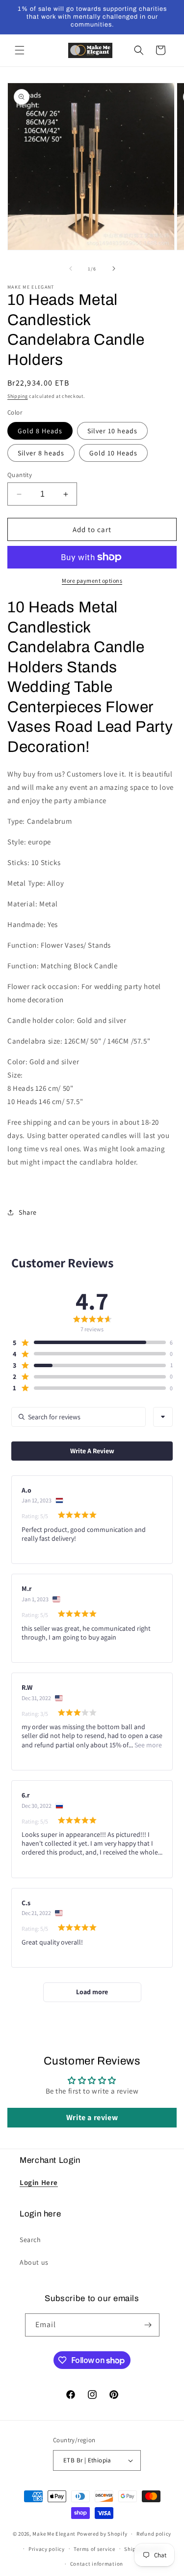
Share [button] (28, 1212)
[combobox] (163, 1417)
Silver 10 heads (112, 431)
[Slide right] (114, 269)
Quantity (20, 475)
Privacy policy (47, 2549)
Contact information (97, 2564)
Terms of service (94, 2549)
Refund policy (154, 2534)
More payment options (92, 581)
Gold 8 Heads (40, 431)
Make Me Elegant (54, 2534)
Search (30, 2240)
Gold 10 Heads (113, 453)
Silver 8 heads (41, 453)
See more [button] (147, 1745)
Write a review (92, 2117)
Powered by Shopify (102, 2534)
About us (34, 2262)
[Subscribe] (148, 2325)
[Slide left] (71, 269)
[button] (20, 50)
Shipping (18, 396)
